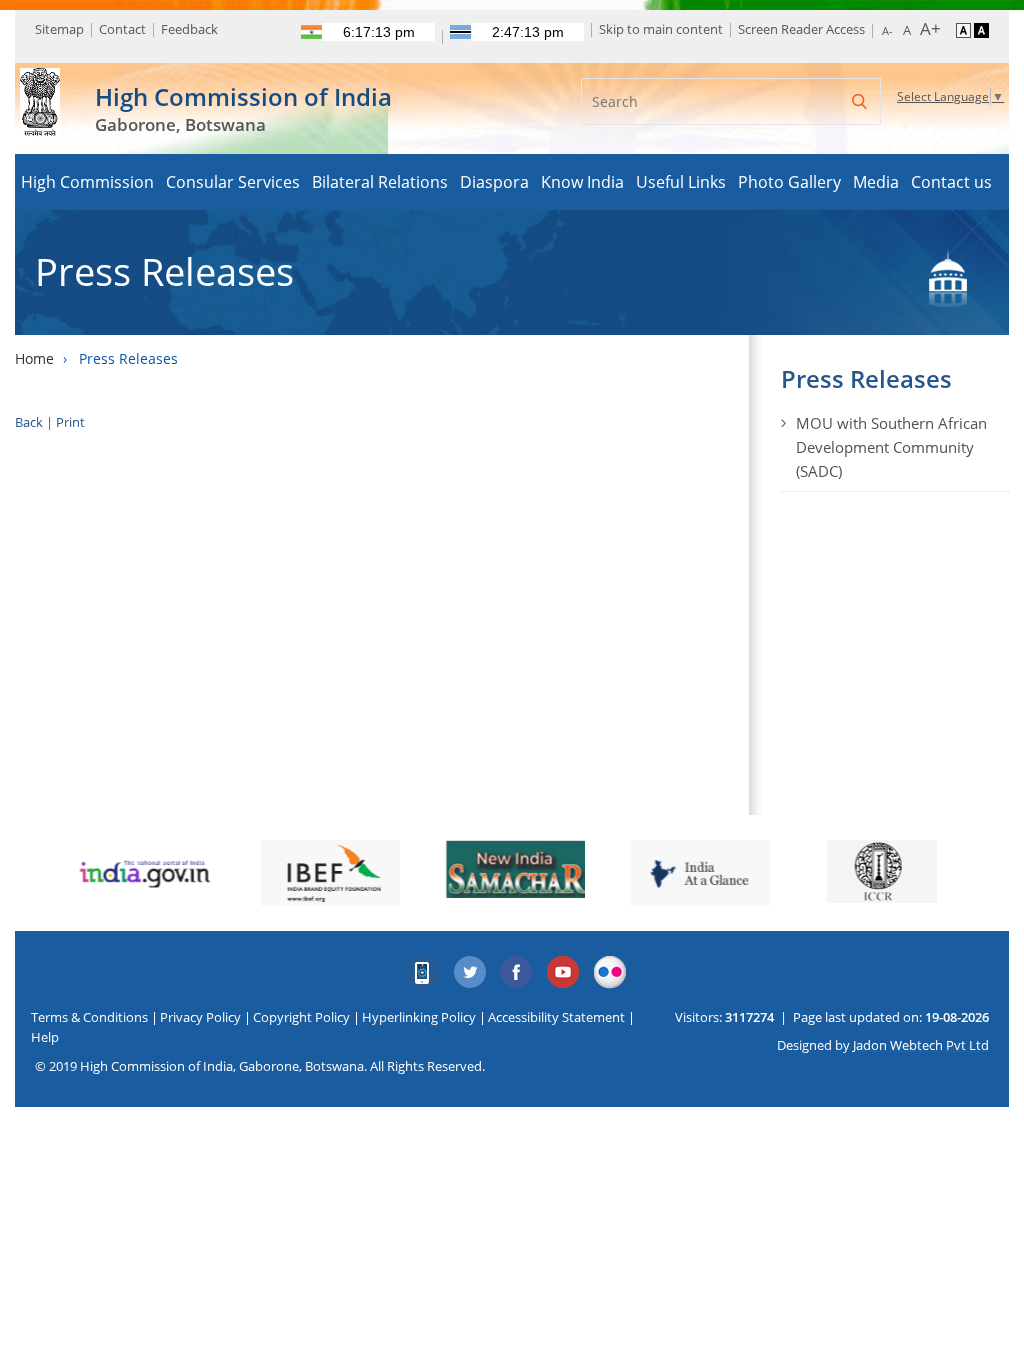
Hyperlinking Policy (419, 1017)
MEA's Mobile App (423, 973)
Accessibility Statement (556, 1017)
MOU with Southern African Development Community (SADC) (891, 447)
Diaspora (494, 182)
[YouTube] (564, 973)
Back (29, 422)
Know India (582, 182)
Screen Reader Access (801, 29)
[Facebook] (517, 973)
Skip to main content (661, 29)
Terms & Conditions (89, 1017)
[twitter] (470, 973)
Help (45, 1037)
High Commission (87, 182)
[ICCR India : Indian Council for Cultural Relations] (882, 871)
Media (876, 182)
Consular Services (233, 182)
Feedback (189, 29)
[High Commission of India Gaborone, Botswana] (40, 88)
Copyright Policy (301, 1017)
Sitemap (59, 29)
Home (34, 358)
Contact (122, 29)
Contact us (951, 182)
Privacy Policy (200, 1017)
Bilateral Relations (380, 182)
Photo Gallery (789, 182)
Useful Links (681, 182)
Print (70, 422)
